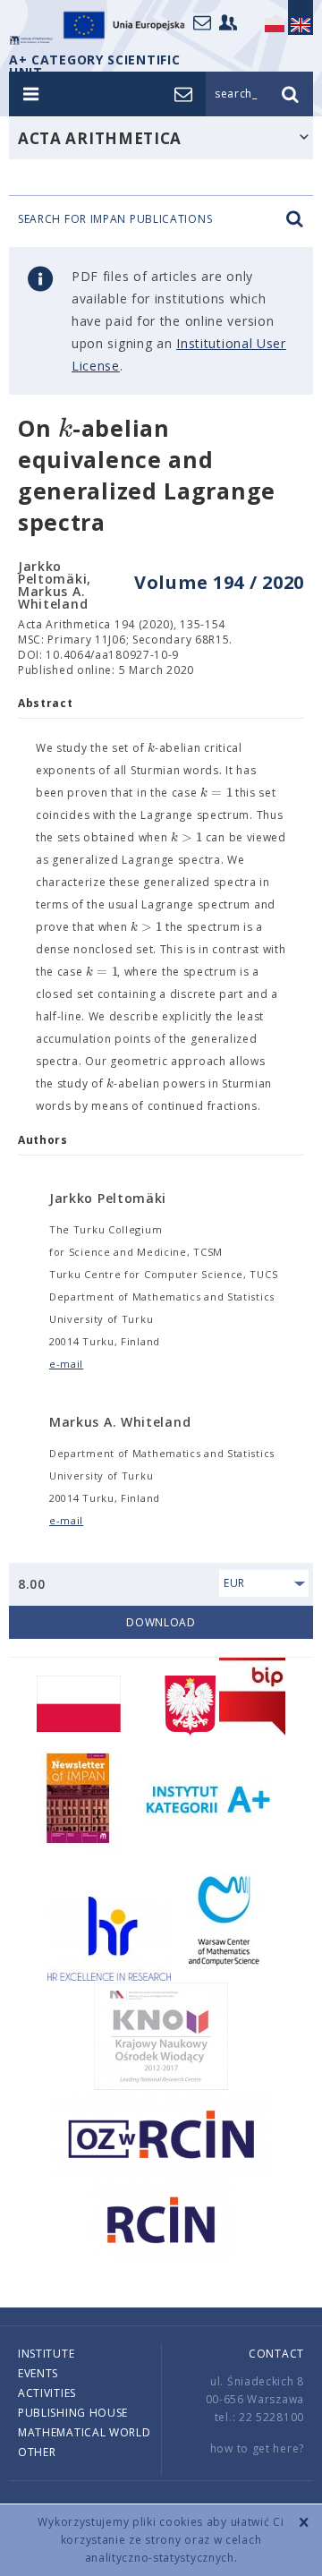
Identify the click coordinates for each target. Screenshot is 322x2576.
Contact (276, 2354)
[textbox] (65, 429)
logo (31, 40)
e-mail (66, 1364)
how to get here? (257, 2448)
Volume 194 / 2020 (219, 582)
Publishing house (73, 2413)
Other (37, 2452)
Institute (46, 2354)
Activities (47, 2393)
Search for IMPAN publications (115, 219)
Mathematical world (85, 2432)
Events (38, 2373)
